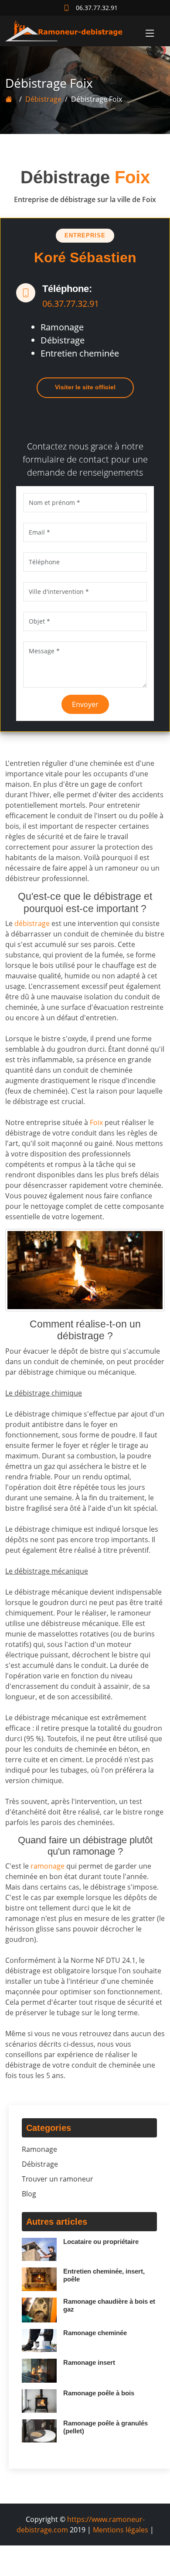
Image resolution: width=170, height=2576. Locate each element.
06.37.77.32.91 (71, 304)
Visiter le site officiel (85, 387)
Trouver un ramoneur (58, 2179)
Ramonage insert (89, 2362)
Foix (96, 1122)
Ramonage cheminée (95, 2333)
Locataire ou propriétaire (101, 2242)
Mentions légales (121, 2530)
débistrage (32, 923)
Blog (29, 2194)
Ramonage (39, 2149)
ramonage (48, 1866)
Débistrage (43, 99)
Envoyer (85, 704)
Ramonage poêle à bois (99, 2393)
